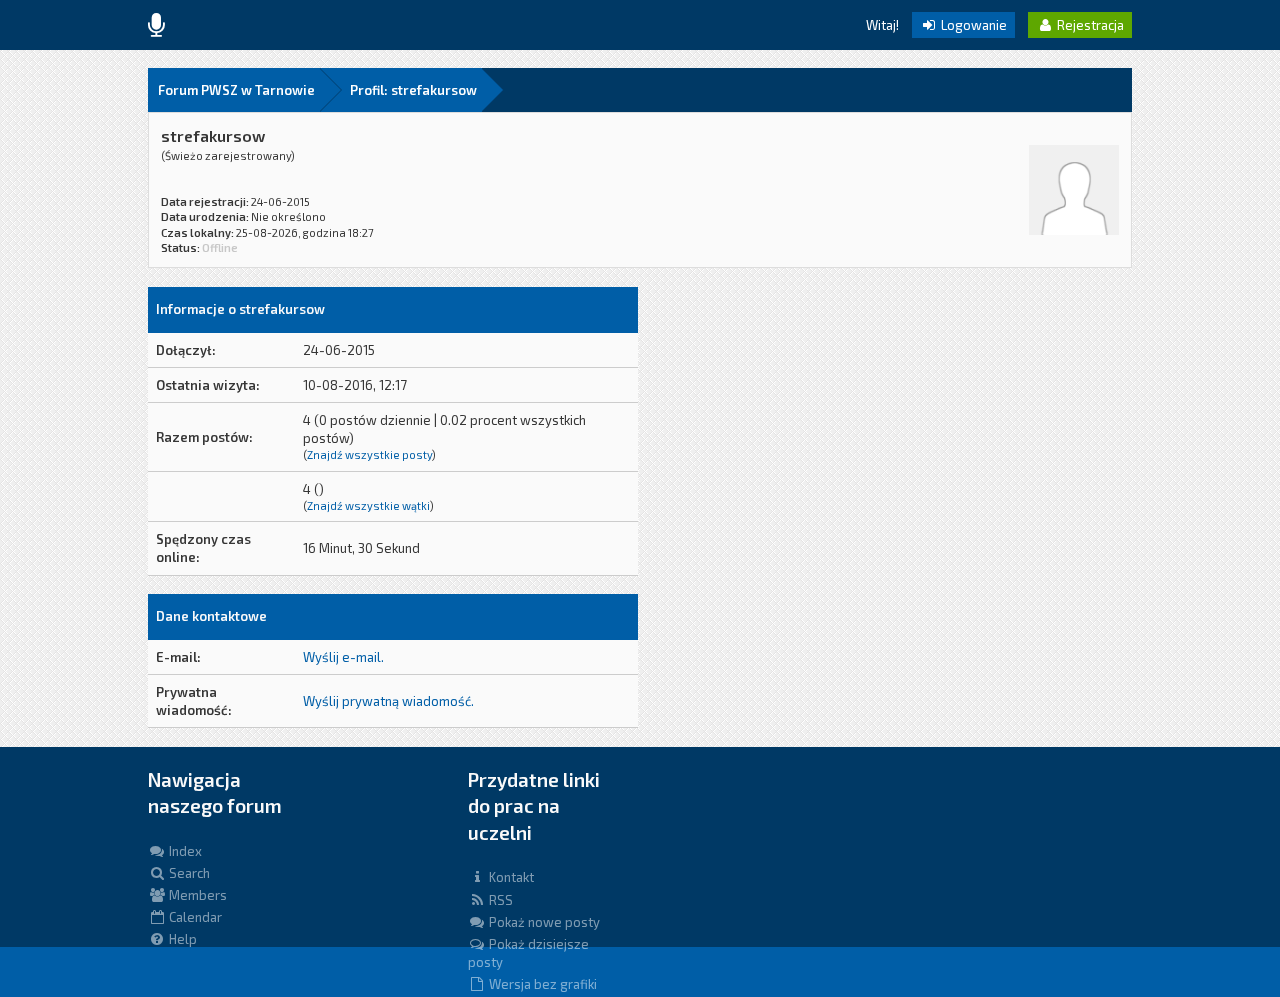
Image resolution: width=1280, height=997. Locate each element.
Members (196, 895)
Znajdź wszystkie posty (369, 454)
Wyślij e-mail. (343, 657)
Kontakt (510, 877)
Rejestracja (1089, 25)
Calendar (194, 917)
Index (184, 851)
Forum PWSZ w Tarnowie (236, 90)
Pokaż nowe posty (543, 922)
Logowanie (972, 25)
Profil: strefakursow (413, 90)
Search (188, 873)
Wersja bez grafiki (541, 984)
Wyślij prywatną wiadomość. (388, 701)
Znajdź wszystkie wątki (368, 505)
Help (181, 939)
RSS (499, 900)
